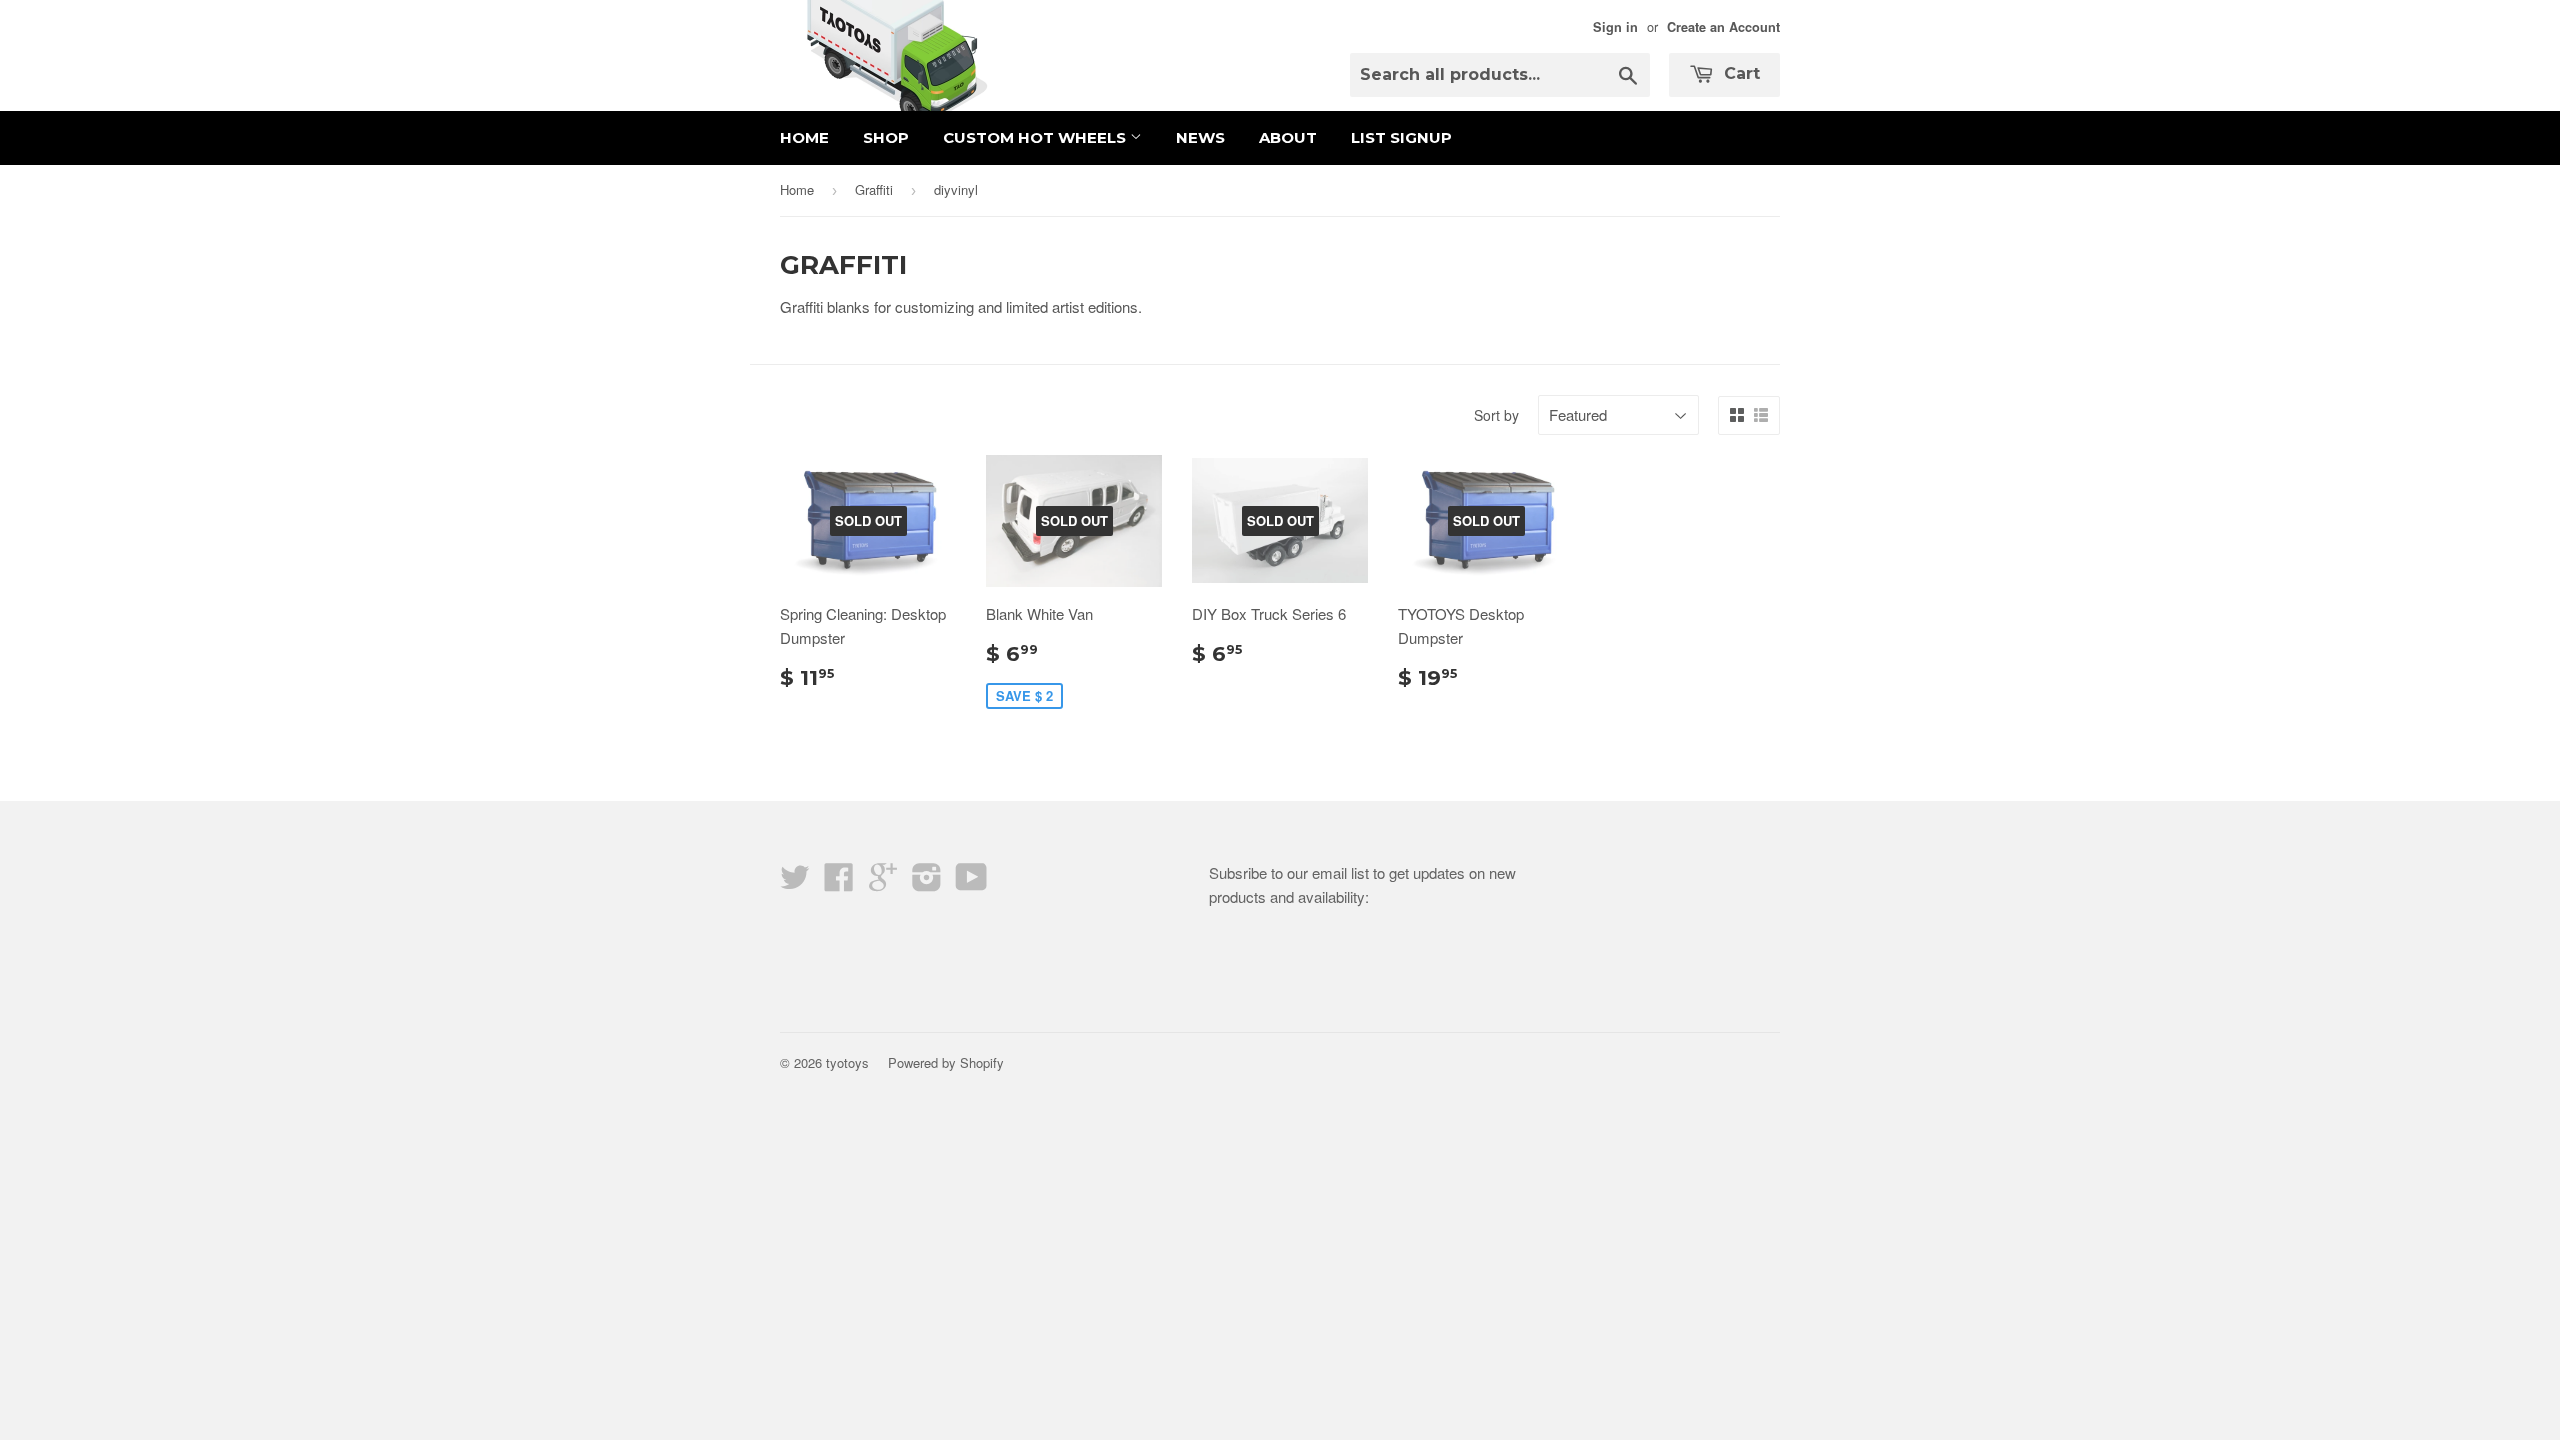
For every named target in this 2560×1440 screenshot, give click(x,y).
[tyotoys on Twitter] (795, 882)
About (1288, 137)
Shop (886, 137)
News (1200, 137)
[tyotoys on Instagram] (927, 882)
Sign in (1615, 27)
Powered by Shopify (946, 1062)
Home (804, 137)
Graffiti (874, 189)
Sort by (1496, 415)
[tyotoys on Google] (883, 882)
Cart (1739, 73)
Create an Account (1723, 27)
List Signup (1401, 137)
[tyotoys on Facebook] (839, 882)
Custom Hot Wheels (1036, 137)
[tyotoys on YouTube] (971, 882)
